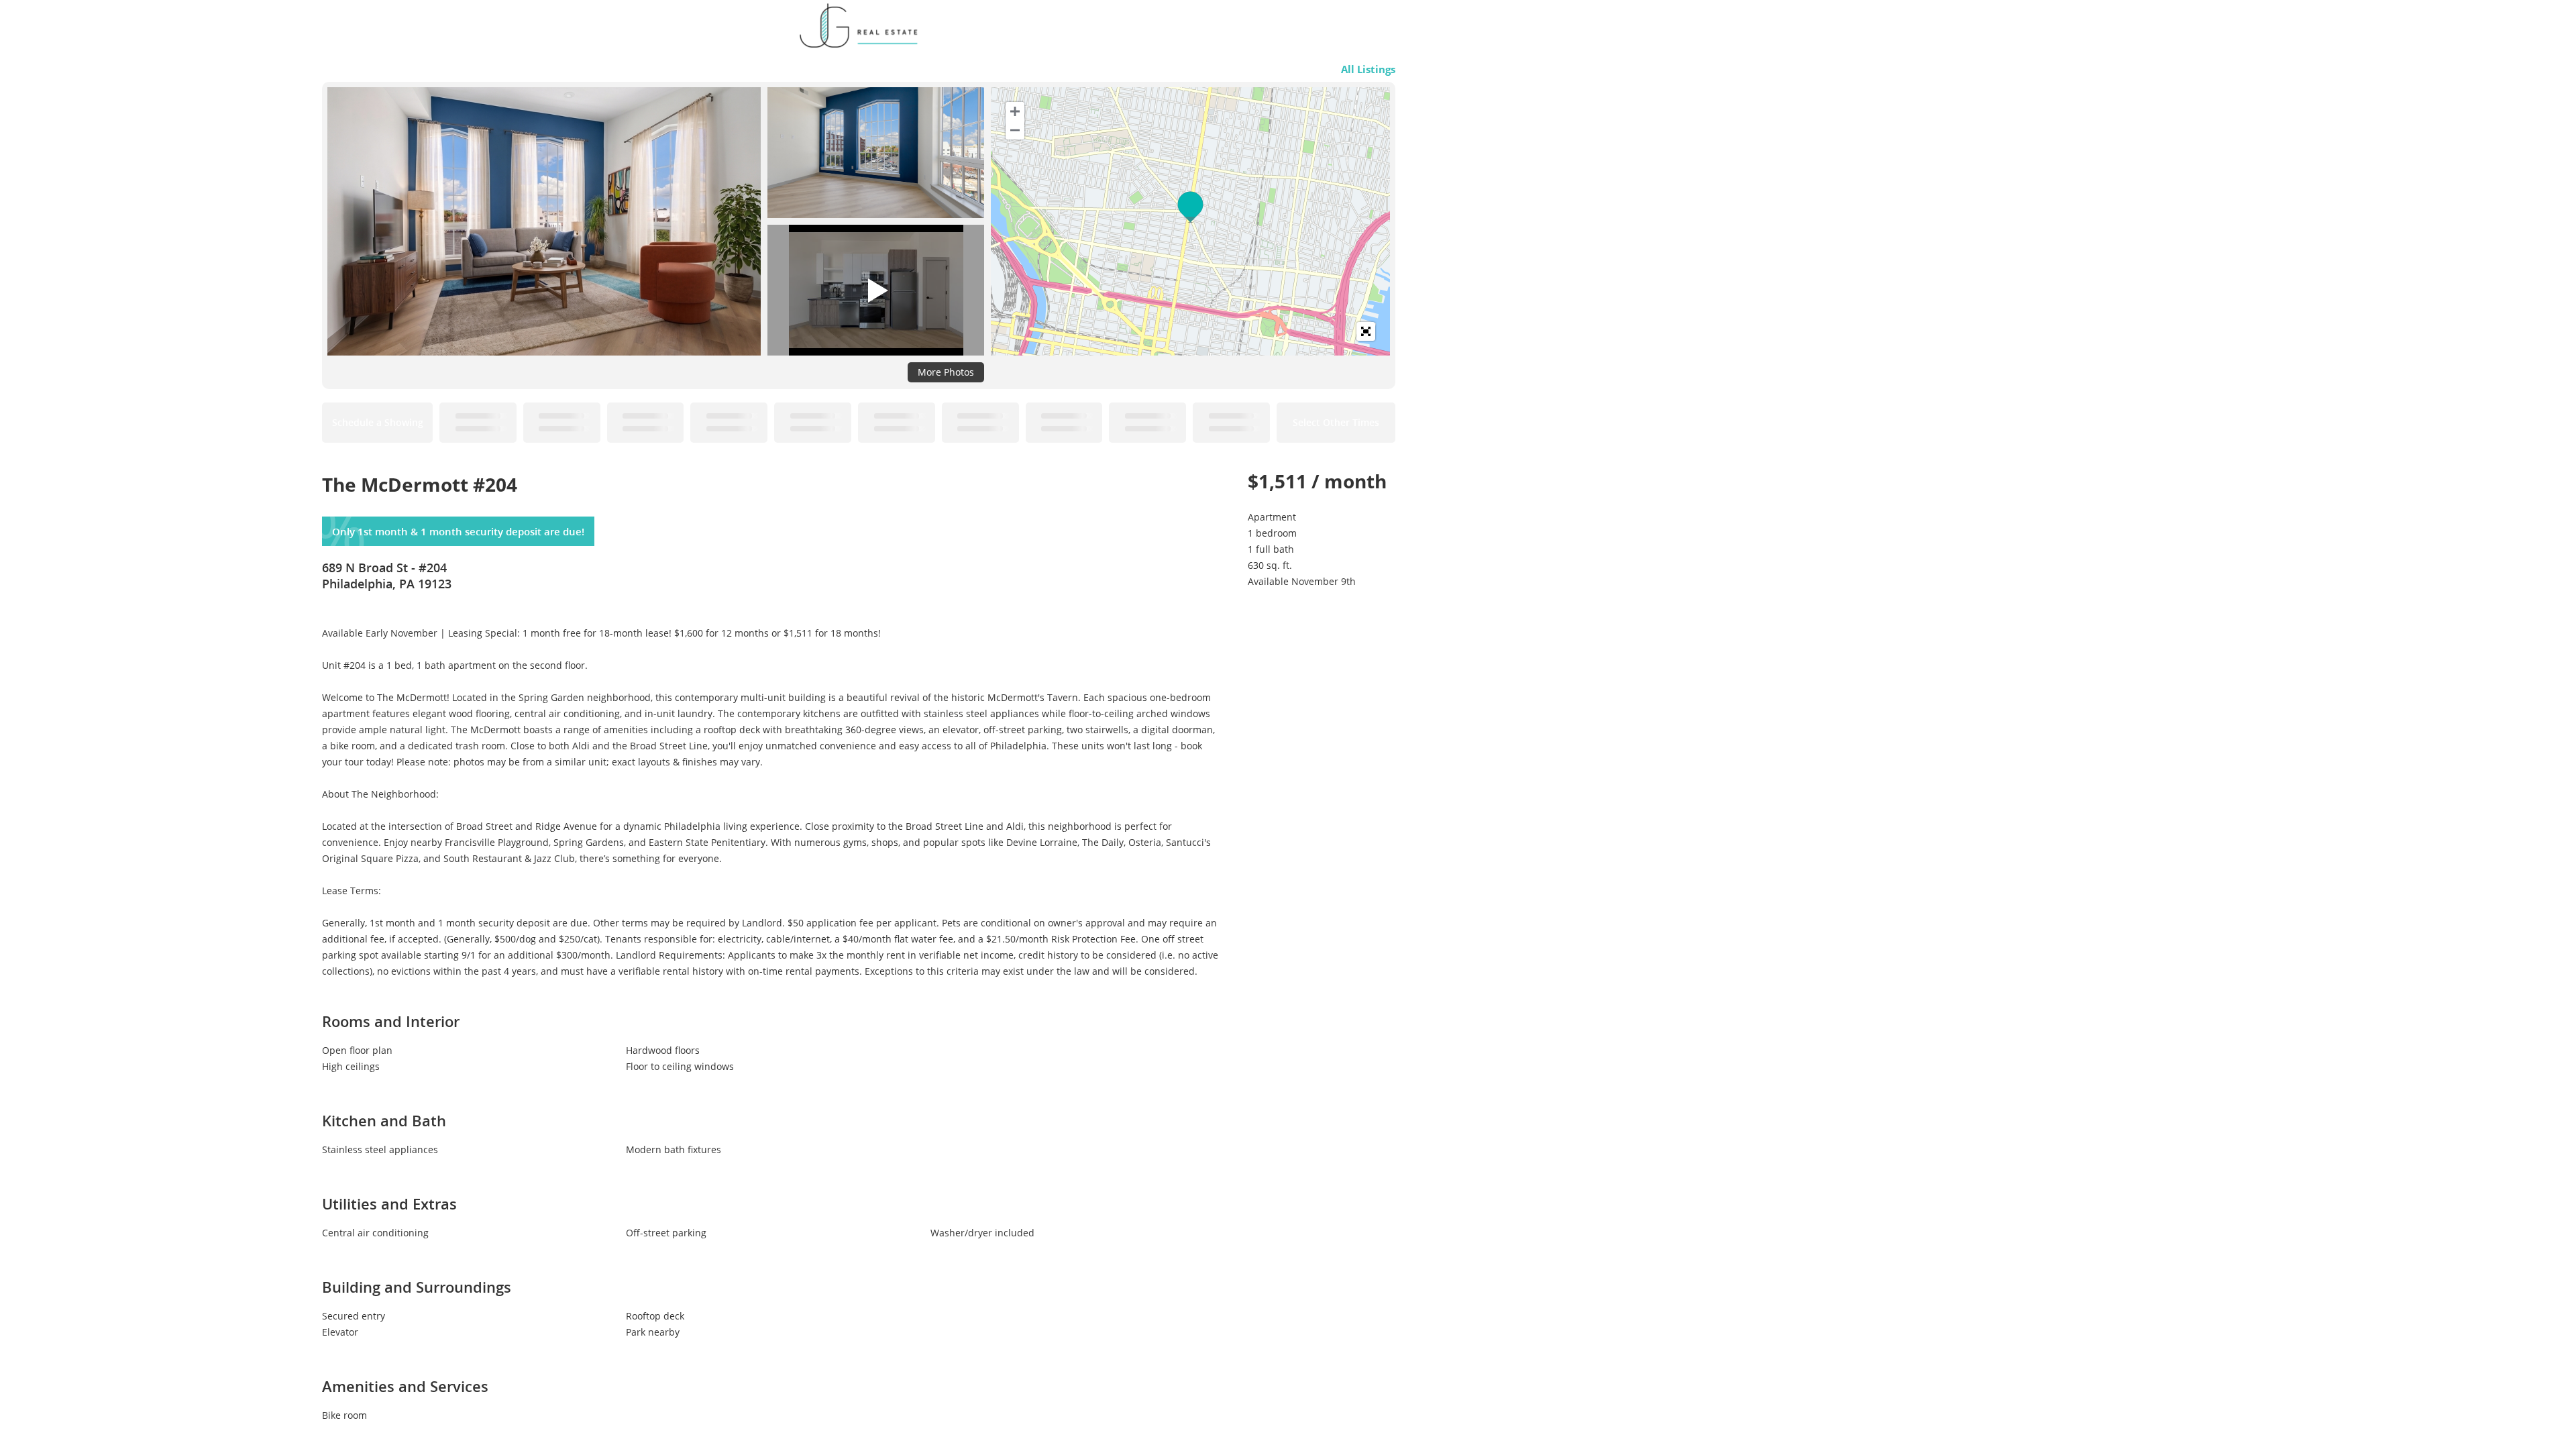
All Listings (1368, 69)
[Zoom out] (1015, 130)
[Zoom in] (1015, 111)
